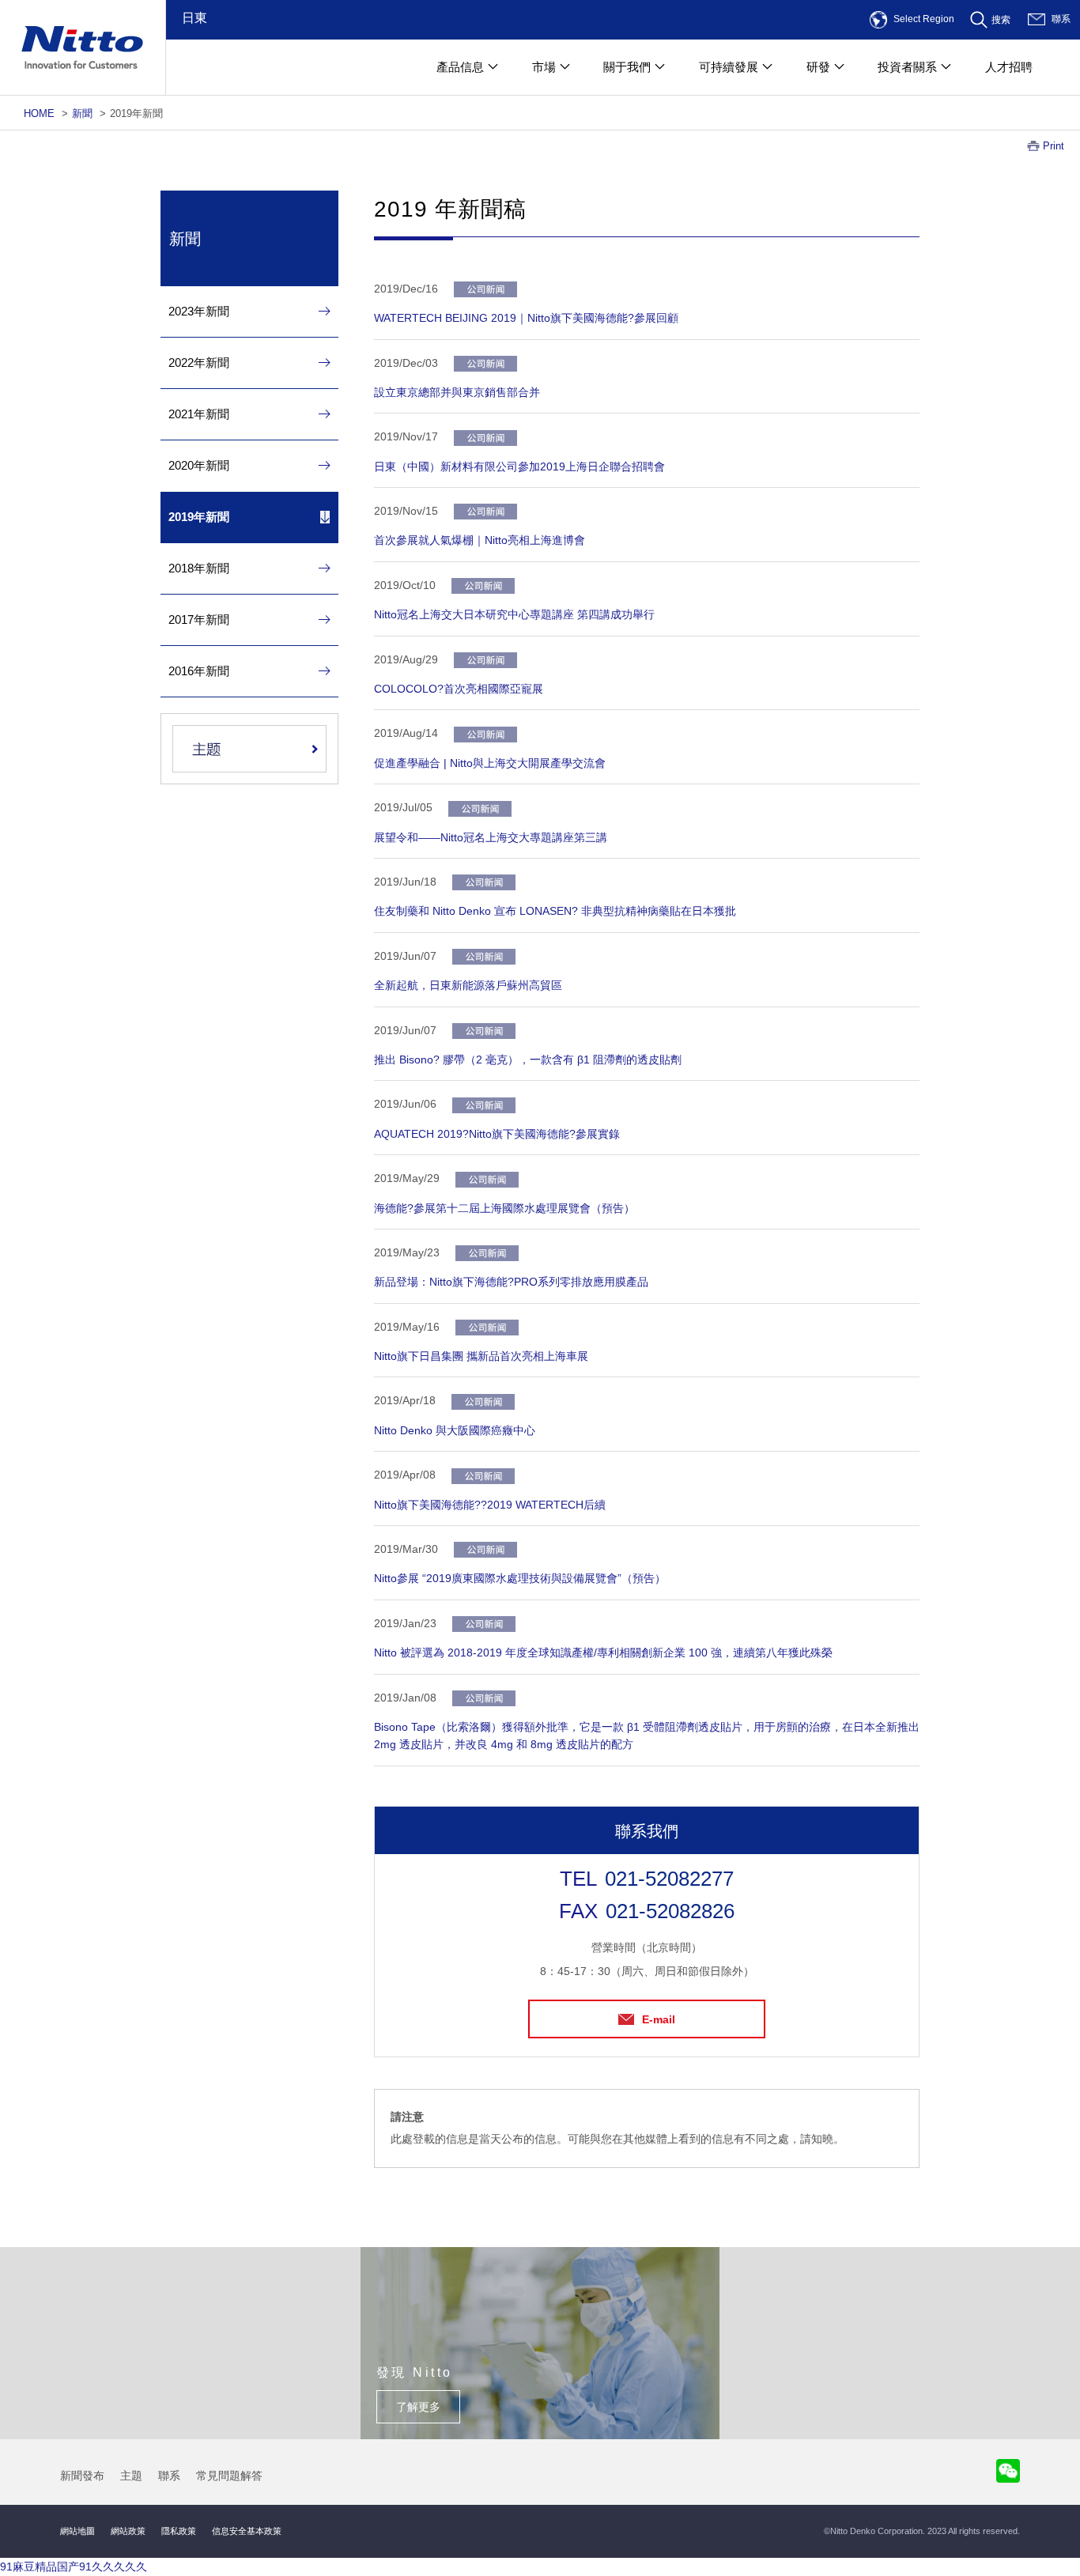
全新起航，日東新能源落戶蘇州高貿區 (468, 985)
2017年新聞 (199, 619)
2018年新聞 (199, 568)
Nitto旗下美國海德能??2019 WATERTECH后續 (490, 1505)
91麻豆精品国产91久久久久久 (74, 2567)
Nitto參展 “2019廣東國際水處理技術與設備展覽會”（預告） (520, 1578)
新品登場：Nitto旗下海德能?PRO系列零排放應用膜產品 (511, 1282)
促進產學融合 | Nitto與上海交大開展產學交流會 (490, 763)
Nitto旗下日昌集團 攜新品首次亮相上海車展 (481, 1356)
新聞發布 (82, 2476)
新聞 (82, 113)
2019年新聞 (199, 517)
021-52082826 (670, 1911)
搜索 (1001, 20)
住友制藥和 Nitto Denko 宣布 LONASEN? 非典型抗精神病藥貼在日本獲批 (555, 911)
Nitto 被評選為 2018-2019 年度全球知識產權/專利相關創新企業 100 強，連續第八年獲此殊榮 (603, 1652)
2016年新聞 (199, 671)
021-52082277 (669, 1879)
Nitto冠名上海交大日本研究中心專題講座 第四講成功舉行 (514, 614)
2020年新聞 (199, 465)
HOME (39, 113)
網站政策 (128, 2531)
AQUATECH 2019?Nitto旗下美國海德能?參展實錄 (497, 1134)
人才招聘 (1009, 67)
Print (1054, 146)
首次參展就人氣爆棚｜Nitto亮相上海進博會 (480, 540)
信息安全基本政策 (247, 2531)
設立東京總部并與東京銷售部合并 (457, 392)
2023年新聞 (199, 311)
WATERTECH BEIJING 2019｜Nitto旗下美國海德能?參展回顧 (526, 318)
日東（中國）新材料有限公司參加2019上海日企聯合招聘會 (519, 466)
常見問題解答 (229, 2476)
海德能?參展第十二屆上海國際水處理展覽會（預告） (504, 1208)
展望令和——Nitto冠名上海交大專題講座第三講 (491, 837)
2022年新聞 (199, 363)
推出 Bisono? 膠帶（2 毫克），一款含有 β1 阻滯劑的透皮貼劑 (528, 1059)
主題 (131, 2476)
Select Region (924, 19)
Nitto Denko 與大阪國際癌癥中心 (455, 1430)
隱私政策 (179, 2531)
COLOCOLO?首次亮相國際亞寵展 (459, 689)
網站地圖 (77, 2531)
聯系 (1061, 19)
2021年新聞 (199, 414)
